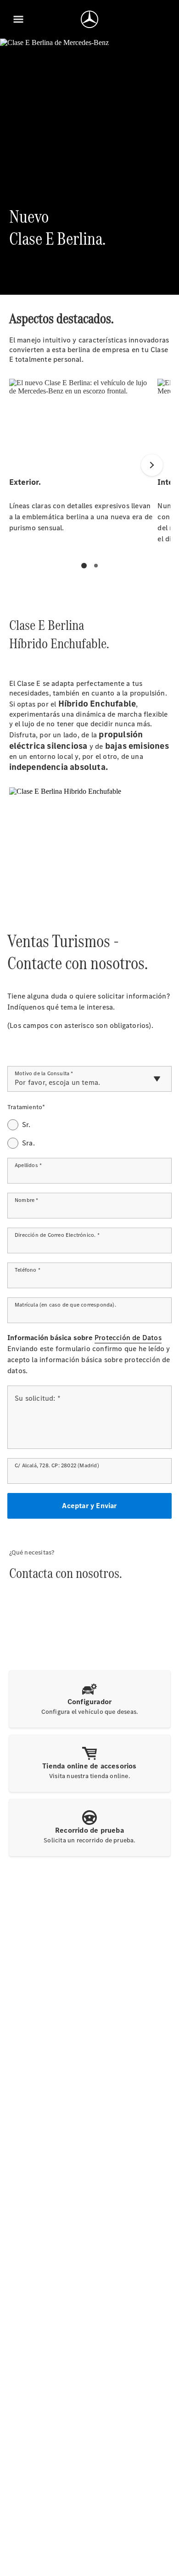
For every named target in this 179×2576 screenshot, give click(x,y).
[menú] (18, 19)
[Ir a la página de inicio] (89, 19)
